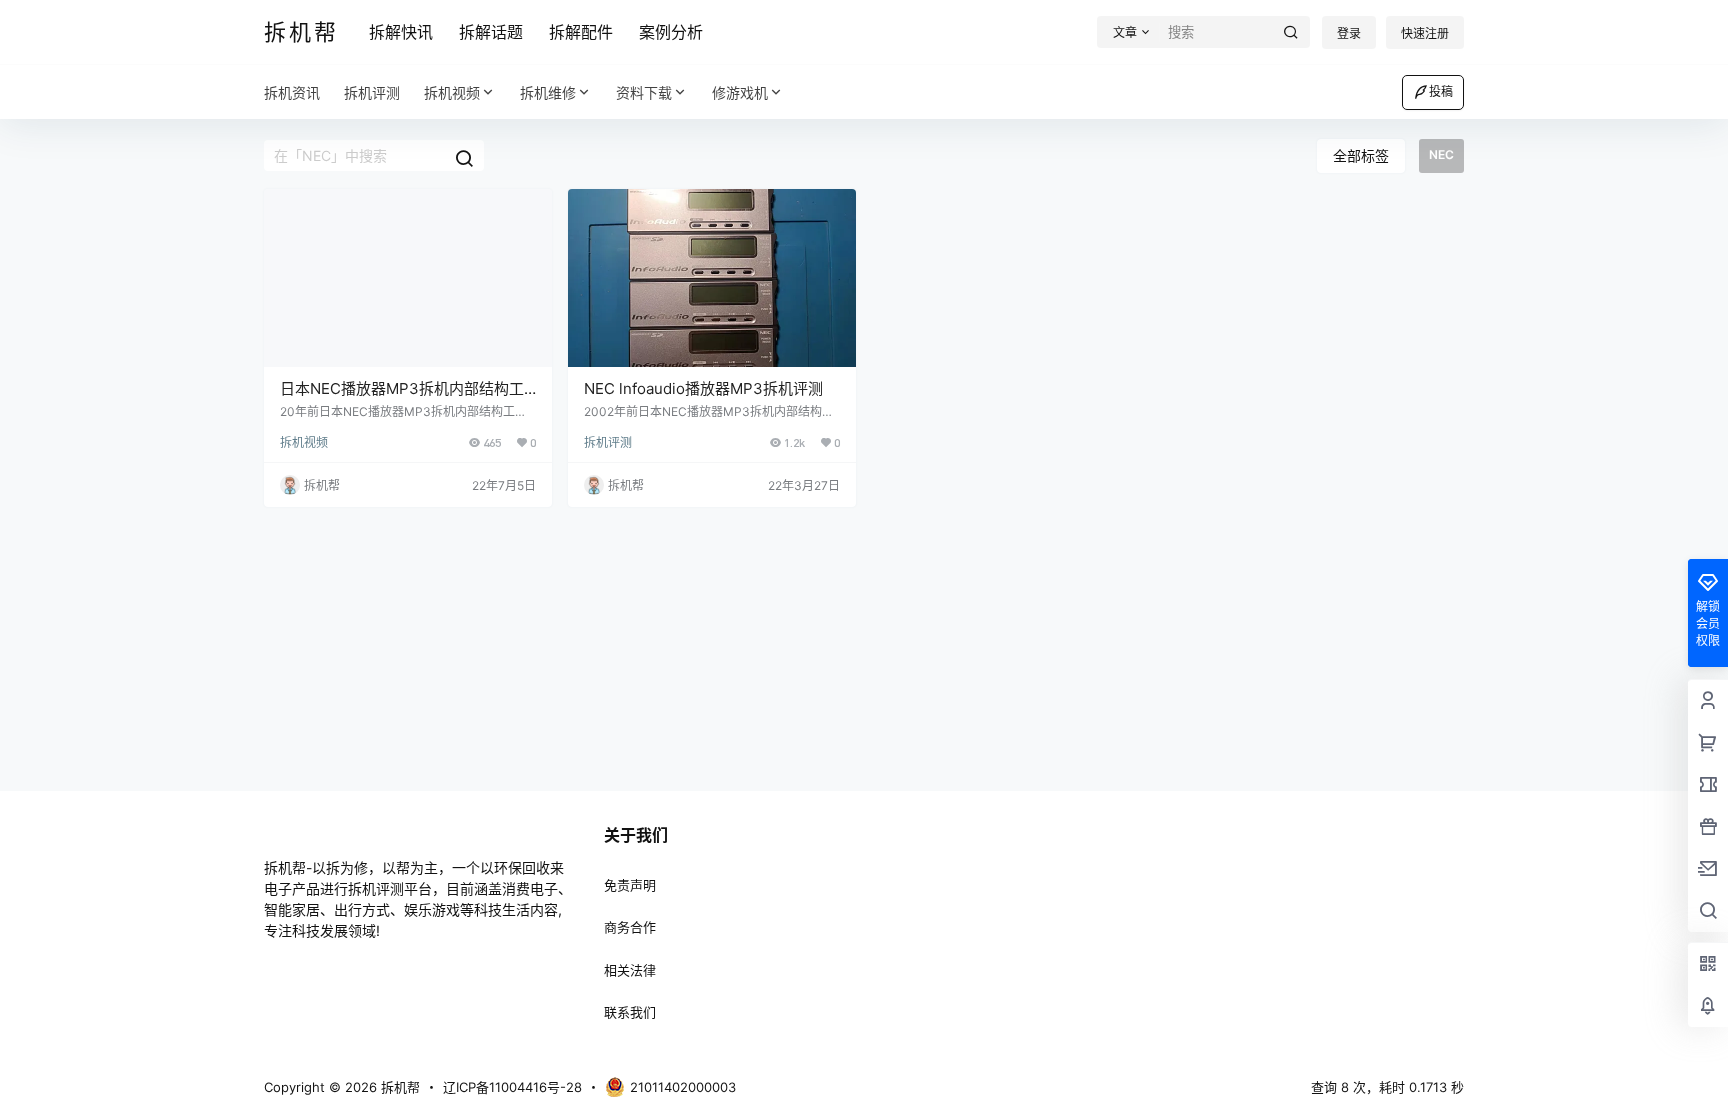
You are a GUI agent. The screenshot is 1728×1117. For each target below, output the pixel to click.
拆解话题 (491, 32)
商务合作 (630, 927)
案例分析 (671, 32)
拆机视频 (452, 92)
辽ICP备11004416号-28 (512, 1087)
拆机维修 (548, 92)
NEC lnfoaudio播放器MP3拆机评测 (703, 388)
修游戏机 (740, 92)
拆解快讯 (401, 32)
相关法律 (630, 970)
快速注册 (1425, 33)
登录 (1349, 33)
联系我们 (630, 1012)
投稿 (1441, 91)
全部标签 (1361, 155)
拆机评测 (608, 442)
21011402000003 (683, 1087)
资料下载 (644, 92)
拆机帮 (398, 1087)
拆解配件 (581, 32)
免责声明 (630, 885)
